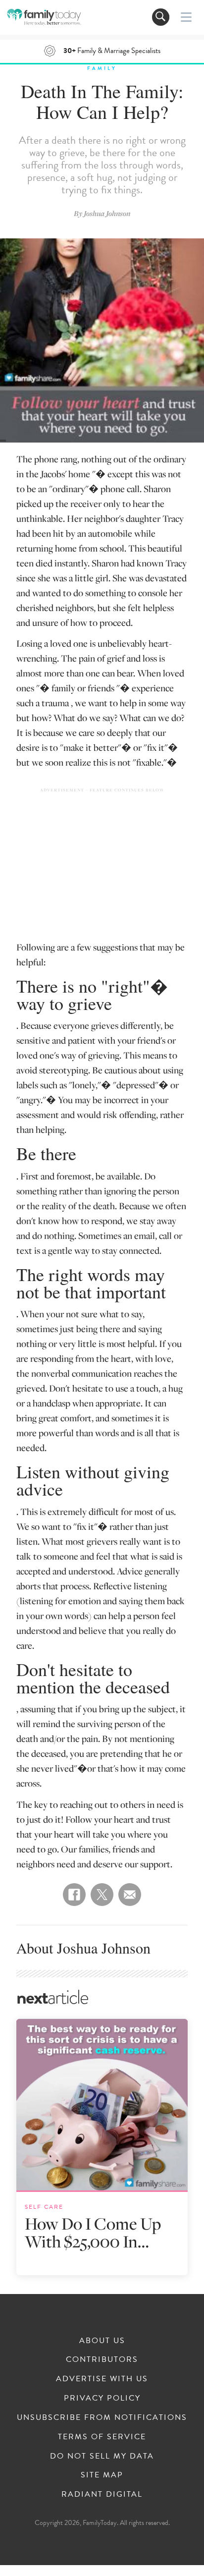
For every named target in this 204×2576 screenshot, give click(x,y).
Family (102, 68)
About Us (102, 2341)
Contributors (102, 2359)
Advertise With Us (102, 2379)
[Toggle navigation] (161, 17)
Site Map (102, 2475)
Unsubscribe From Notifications (102, 2417)
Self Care (44, 2207)
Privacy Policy (102, 2398)
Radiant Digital (102, 2494)
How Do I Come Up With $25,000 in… (93, 2232)
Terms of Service (102, 2437)
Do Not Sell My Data (102, 2456)
